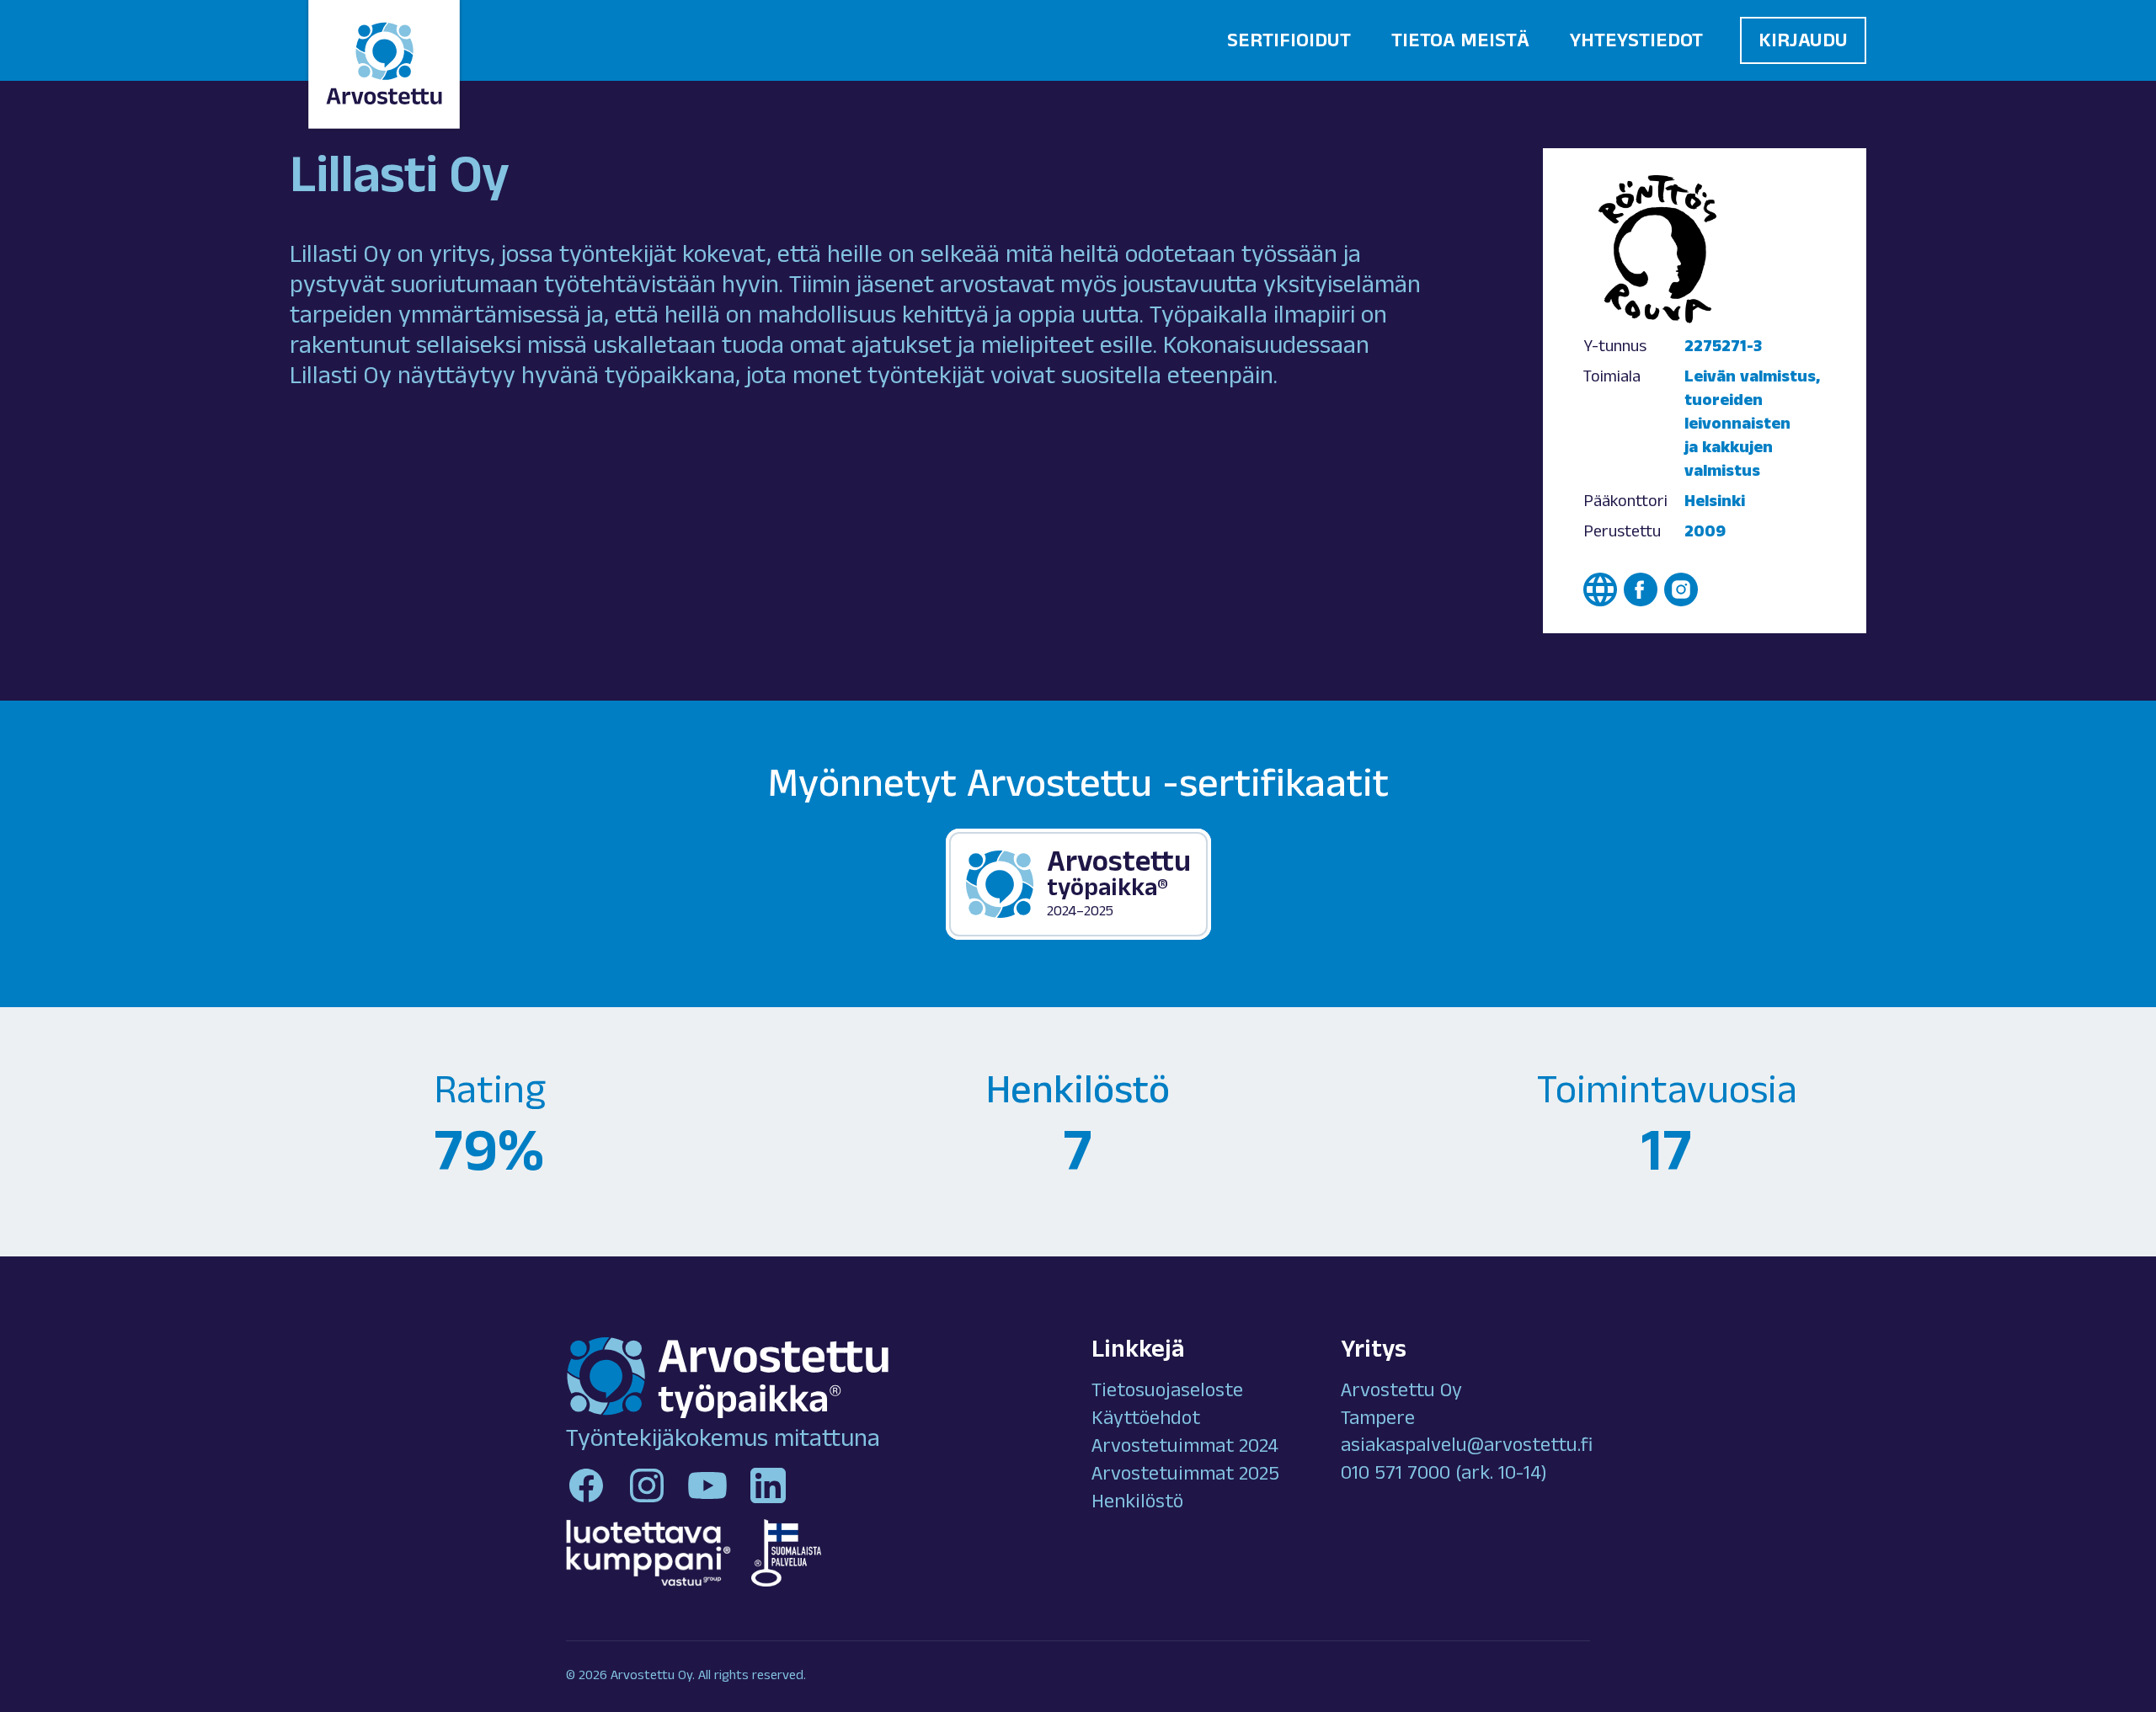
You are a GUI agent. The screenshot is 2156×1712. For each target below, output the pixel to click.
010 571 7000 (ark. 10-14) (1444, 1475)
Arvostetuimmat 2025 (1185, 1476)
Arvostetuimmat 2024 (1185, 1448)
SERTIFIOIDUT (1289, 43)
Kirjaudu (1803, 43)
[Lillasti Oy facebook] (1641, 589)
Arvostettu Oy (1401, 1393)
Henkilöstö (1137, 1504)
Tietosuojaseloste (1167, 1393)
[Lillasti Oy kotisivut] (1600, 589)
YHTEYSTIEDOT (1636, 43)
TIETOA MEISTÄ (1460, 43)
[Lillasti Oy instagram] (1681, 589)
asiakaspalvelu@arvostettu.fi (1467, 1448)
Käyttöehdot (1146, 1421)
